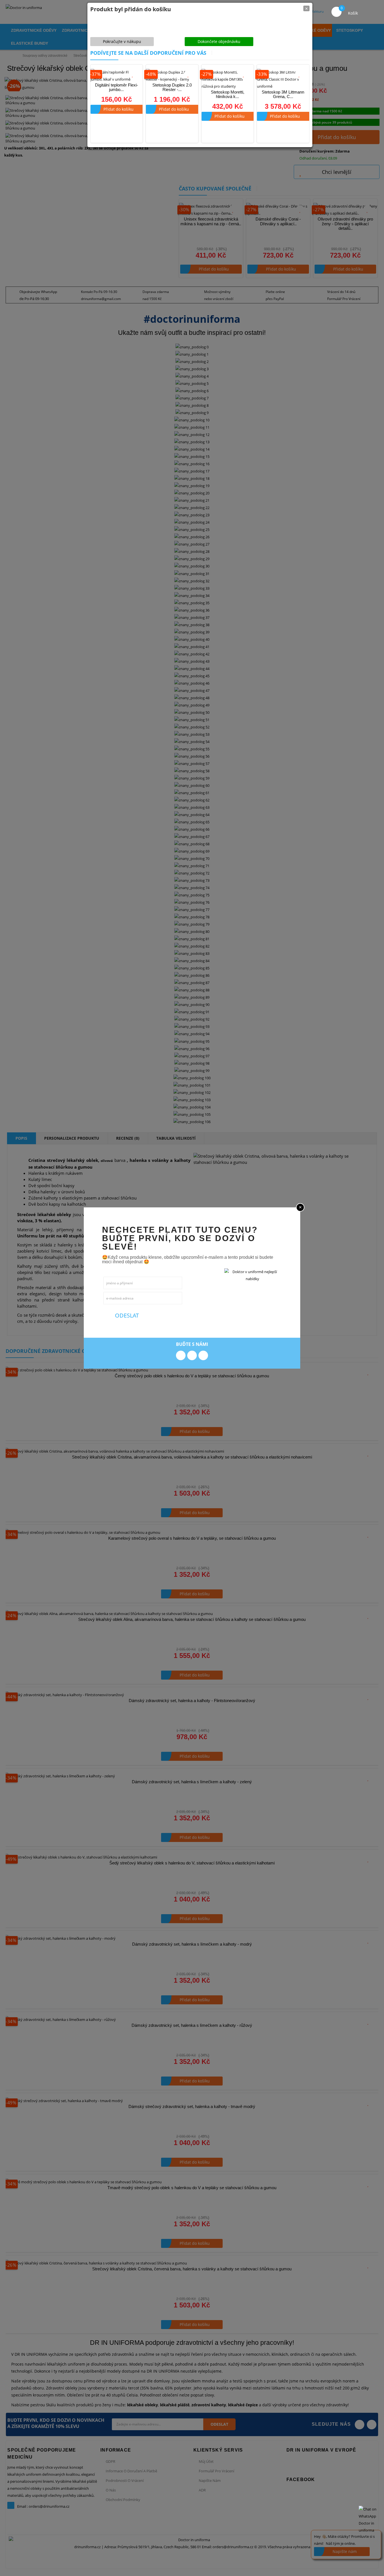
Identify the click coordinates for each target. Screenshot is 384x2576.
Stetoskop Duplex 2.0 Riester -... (172, 87)
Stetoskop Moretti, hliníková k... (228, 94)
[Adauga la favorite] (133, 74)
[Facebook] (181, 1355)
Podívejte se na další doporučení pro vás (148, 53)
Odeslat (126, 1315)
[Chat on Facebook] (370, 2520)
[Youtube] (203, 1355)
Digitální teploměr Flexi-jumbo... (117, 87)
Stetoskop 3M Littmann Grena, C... (283, 94)
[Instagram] (192, 1355)
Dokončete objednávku (219, 41)
